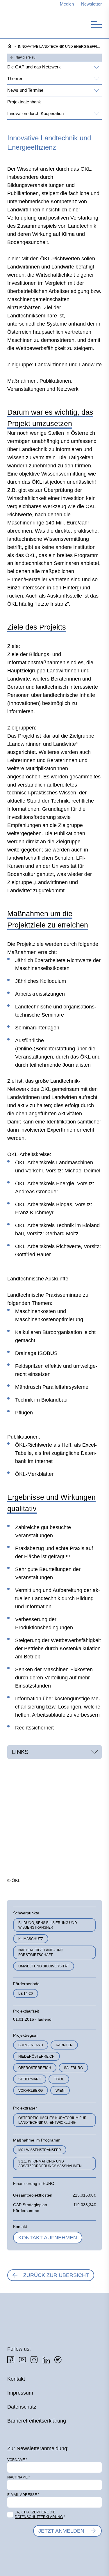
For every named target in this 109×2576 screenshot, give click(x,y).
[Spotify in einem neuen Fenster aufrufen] (58, 2360)
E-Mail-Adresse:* (23, 2495)
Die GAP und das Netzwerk (34, 67)
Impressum (20, 2393)
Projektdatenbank (24, 102)
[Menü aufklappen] (96, 67)
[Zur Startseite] (38, 23)
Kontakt (16, 2379)
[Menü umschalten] (97, 24)
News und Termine (25, 90)
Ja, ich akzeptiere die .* (40, 2515)
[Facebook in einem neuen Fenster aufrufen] (11, 2360)
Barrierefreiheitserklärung (37, 2421)
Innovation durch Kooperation (35, 113)
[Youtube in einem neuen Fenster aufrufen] (22, 2360)
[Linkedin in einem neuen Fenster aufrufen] (46, 2360)
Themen (15, 78)
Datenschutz (22, 2407)
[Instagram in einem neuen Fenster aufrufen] (34, 2360)
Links (20, 1752)
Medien (67, 4)
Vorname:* (17, 2460)
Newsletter (92, 4)
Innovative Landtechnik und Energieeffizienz (60, 47)
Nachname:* (19, 2477)
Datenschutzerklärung (39, 2517)
